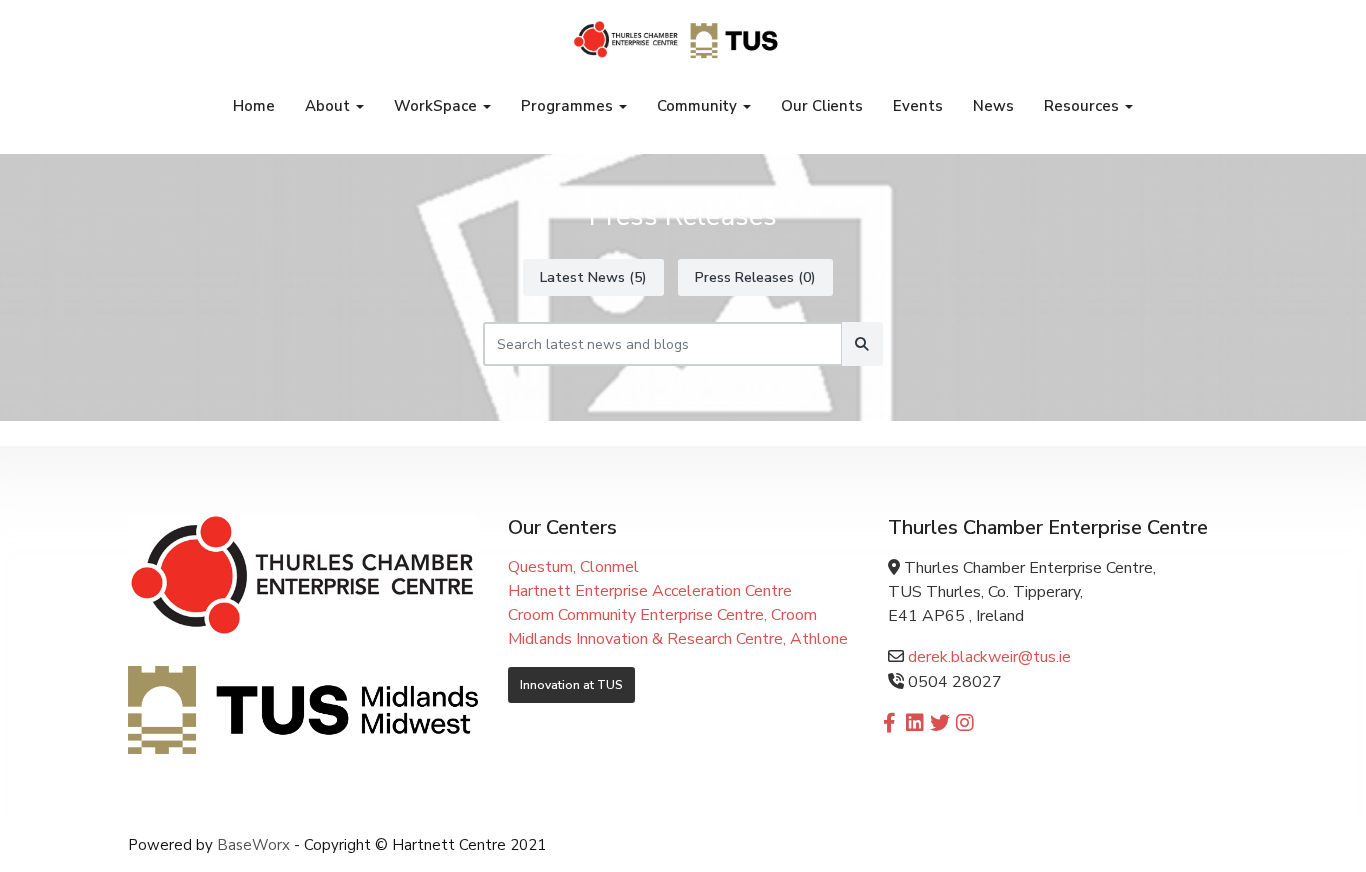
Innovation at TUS (571, 685)
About (329, 106)
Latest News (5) (593, 277)
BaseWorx (253, 845)
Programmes (569, 106)
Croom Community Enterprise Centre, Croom (662, 615)
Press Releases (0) (755, 277)
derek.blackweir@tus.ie (987, 657)
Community (699, 106)
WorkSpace (437, 106)
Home (254, 106)
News (993, 106)
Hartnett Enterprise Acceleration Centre (650, 591)
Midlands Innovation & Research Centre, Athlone (678, 639)
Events (918, 106)
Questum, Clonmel (573, 567)
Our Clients (822, 106)
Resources (1083, 106)
